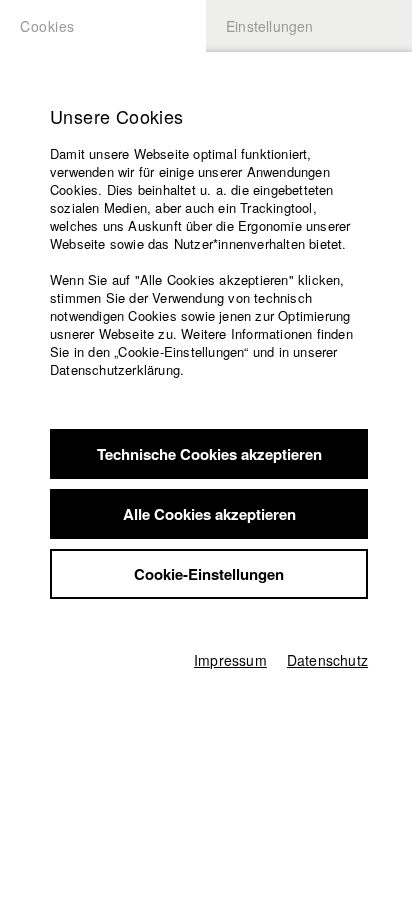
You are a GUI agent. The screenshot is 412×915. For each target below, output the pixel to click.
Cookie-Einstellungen (209, 574)
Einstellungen (270, 26)
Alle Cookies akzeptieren (209, 514)
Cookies (47, 26)
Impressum (230, 660)
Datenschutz (327, 660)
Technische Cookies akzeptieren (209, 454)
